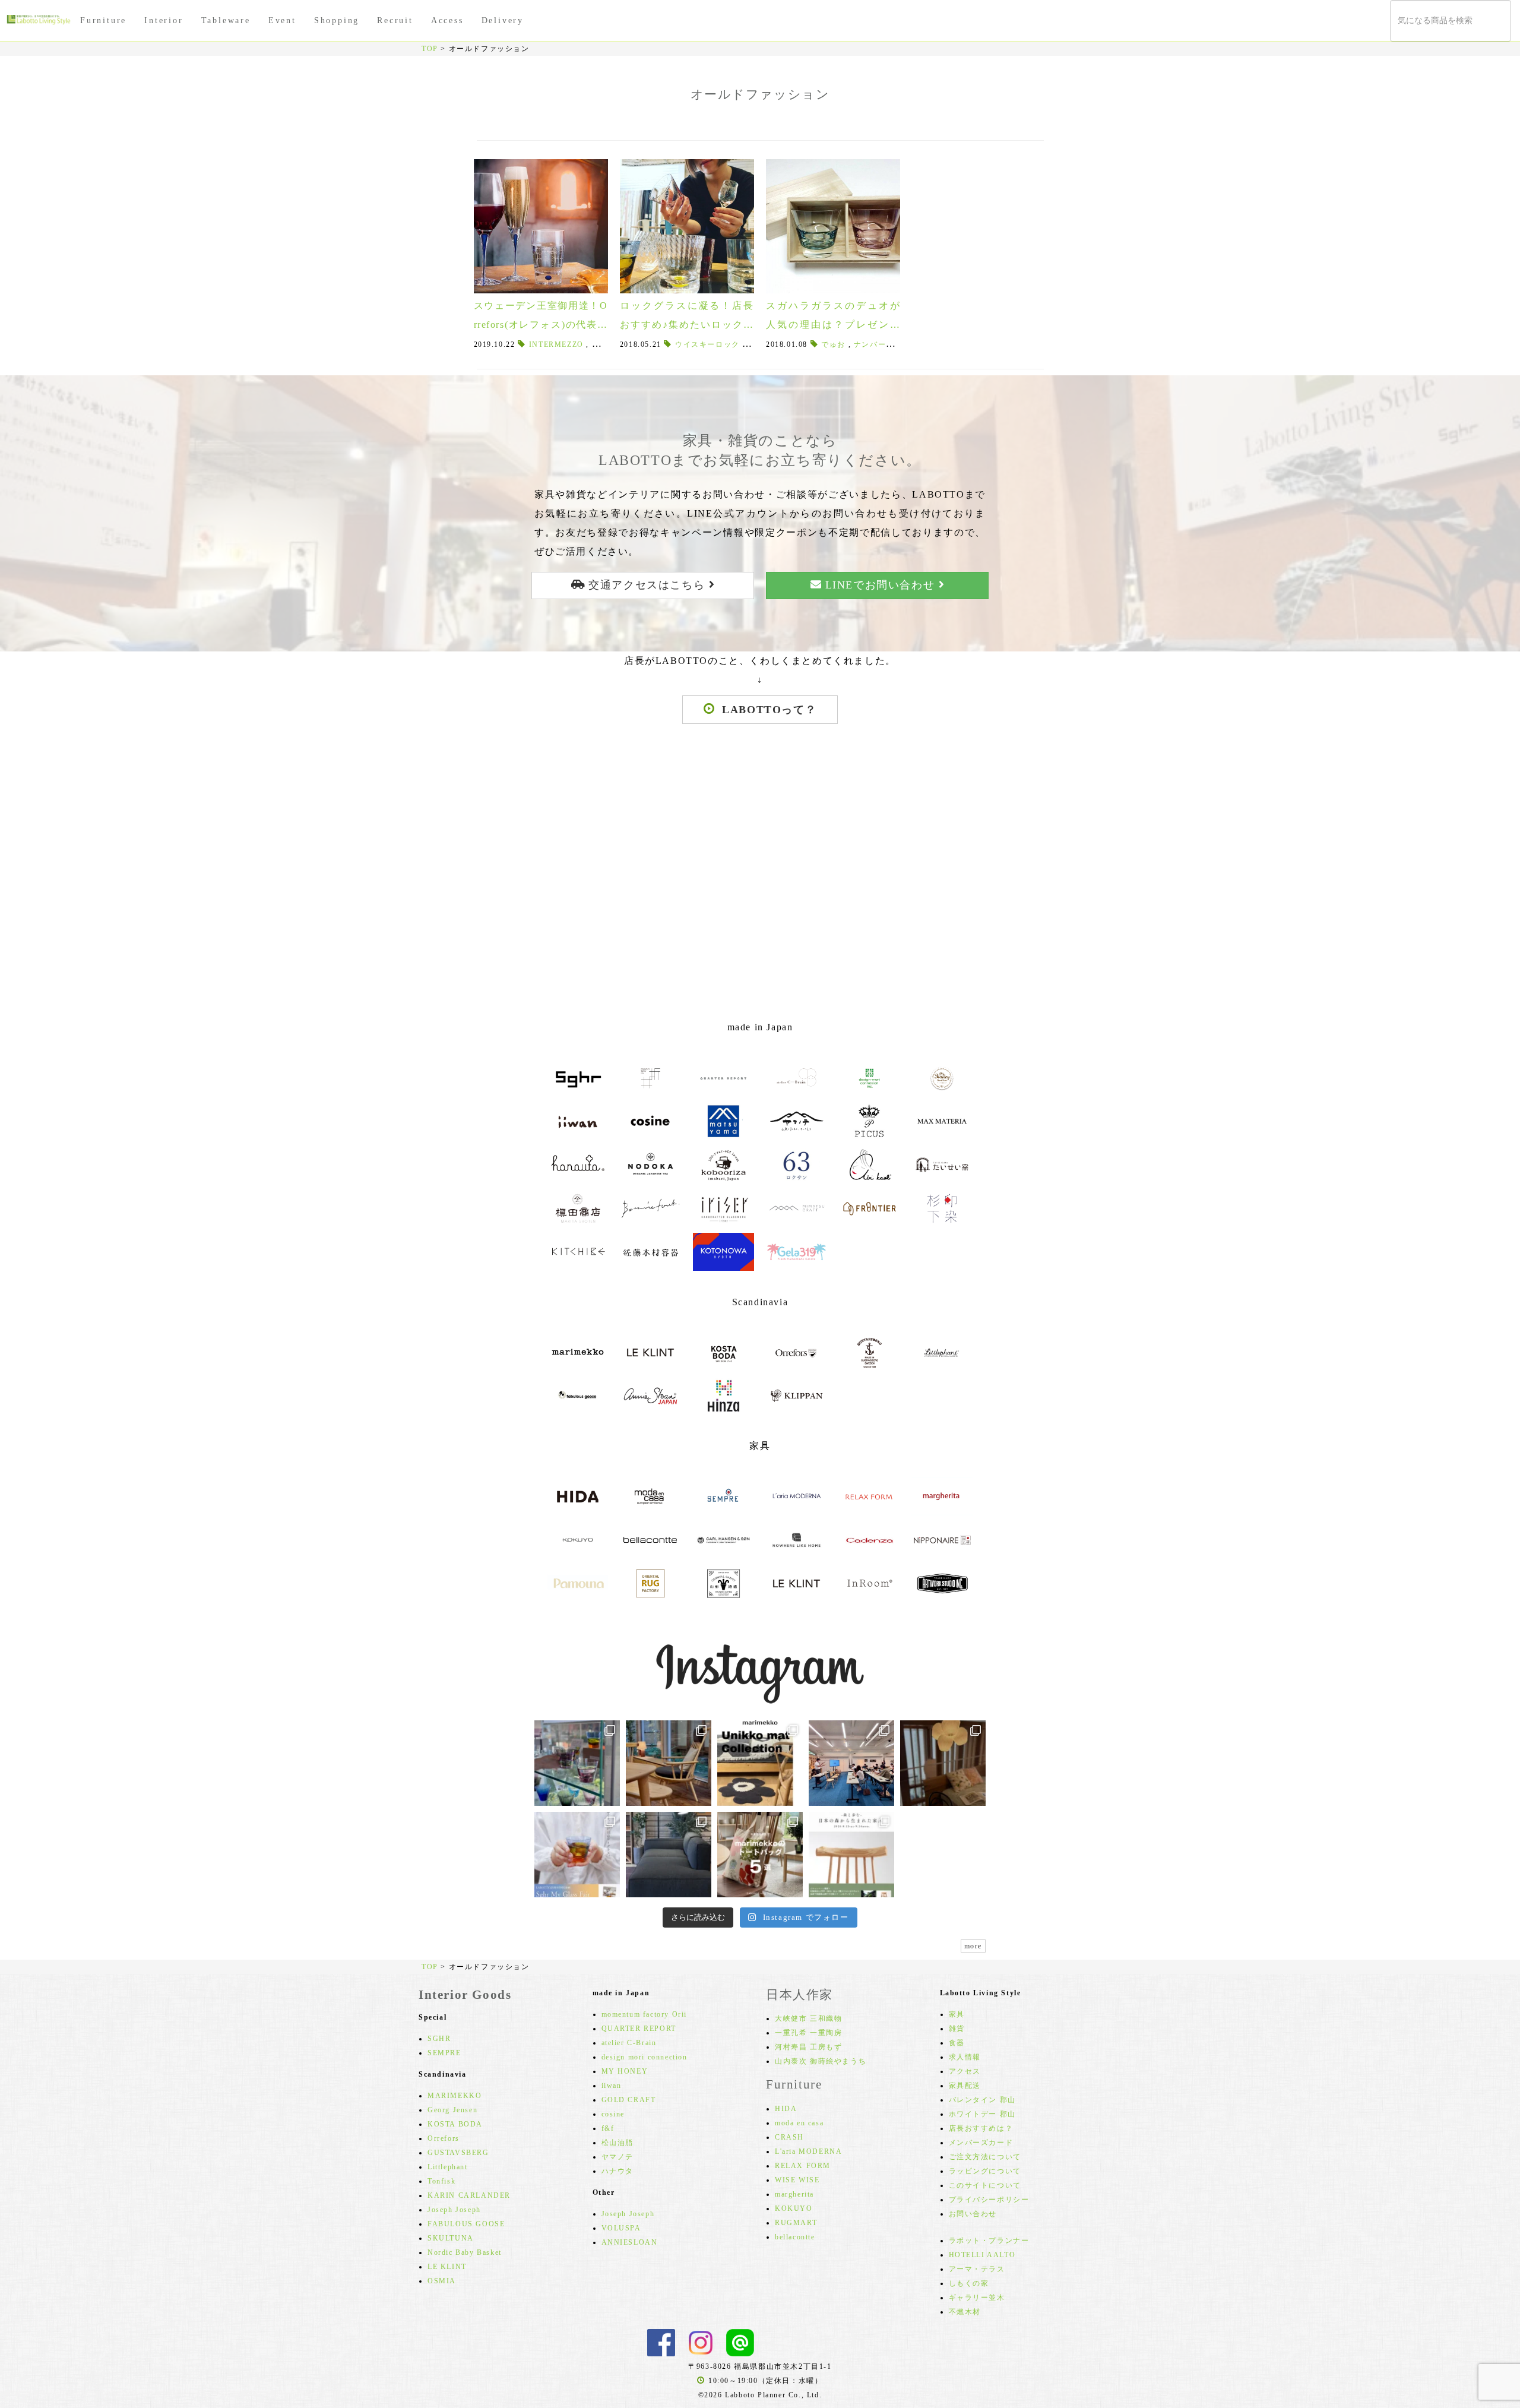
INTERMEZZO (556, 344)
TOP (430, 49)
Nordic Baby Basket (465, 2252)
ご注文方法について (985, 2157)
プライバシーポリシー (989, 2200)
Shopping (337, 20)
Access (447, 20)
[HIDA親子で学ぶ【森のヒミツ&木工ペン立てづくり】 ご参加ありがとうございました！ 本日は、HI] (851, 1763)
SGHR (439, 2039)
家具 (957, 2014)
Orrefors (444, 2138)
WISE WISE (797, 2180)
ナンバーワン (878, 344)
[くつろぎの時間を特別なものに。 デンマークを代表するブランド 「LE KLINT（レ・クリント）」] (943, 1763)
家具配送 (965, 2086)
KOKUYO (794, 2208)
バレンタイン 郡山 (982, 2100)
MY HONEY (625, 2071)
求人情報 (965, 2057)
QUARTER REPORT (639, 2029)
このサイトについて (985, 2185)
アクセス (965, 2071)
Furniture (103, 20)
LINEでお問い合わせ (880, 585)
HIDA (786, 2109)
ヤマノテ (617, 2157)
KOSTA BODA (455, 2124)
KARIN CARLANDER (469, 2195)
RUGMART (796, 2223)
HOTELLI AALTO (982, 2255)
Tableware (226, 20)
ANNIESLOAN (630, 2242)
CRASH (789, 2137)
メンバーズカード (981, 2143)
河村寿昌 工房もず (808, 2047)
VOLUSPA (621, 2228)
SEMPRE (444, 2053)
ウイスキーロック (707, 344)
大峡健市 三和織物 (808, 2018)
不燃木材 (965, 2312)
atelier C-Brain (629, 2043)
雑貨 (957, 2029)
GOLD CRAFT (629, 2100)
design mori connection (645, 2057)
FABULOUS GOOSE (466, 2224)
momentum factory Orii (645, 2014)
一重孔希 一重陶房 (808, 2033)
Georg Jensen (452, 2110)
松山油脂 (617, 2143)
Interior (164, 20)
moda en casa (799, 2123)
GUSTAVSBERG (458, 2153)
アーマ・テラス (977, 2269)
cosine (613, 2114)
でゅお (833, 344)
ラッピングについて (985, 2171)
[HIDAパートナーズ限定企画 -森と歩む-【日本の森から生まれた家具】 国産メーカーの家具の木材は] (851, 1855)
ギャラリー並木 (977, 2298)
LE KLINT (447, 2267)
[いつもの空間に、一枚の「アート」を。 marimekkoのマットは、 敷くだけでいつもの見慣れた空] (760, 1763)
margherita (794, 2194)
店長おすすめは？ (981, 2128)
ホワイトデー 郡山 (982, 2114)
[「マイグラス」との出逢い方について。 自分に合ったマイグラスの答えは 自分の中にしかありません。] (577, 1763)
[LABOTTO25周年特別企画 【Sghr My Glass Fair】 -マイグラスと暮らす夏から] (577, 1855)
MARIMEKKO (455, 2096)
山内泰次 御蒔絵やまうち (821, 2061)
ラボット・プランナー (989, 2241)
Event (282, 20)
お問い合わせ (973, 2214)
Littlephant (448, 2167)
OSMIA (442, 2281)
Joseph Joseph (454, 2210)
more (973, 1946)
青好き (604, 344)
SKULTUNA (451, 2238)
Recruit (395, 20)
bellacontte (795, 2237)
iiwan (612, 2086)
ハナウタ (617, 2171)
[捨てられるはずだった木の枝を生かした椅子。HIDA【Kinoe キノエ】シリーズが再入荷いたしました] (669, 1763)
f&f (608, 2128)
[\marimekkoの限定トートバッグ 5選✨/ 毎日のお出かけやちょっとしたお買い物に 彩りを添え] (760, 1855)
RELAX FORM (803, 2166)
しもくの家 (969, 2283)
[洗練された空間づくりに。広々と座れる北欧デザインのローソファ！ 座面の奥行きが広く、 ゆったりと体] (669, 1855)
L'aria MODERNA (808, 2151)
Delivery (503, 20)
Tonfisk (441, 2181)
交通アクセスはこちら (647, 585)
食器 (957, 2043)
